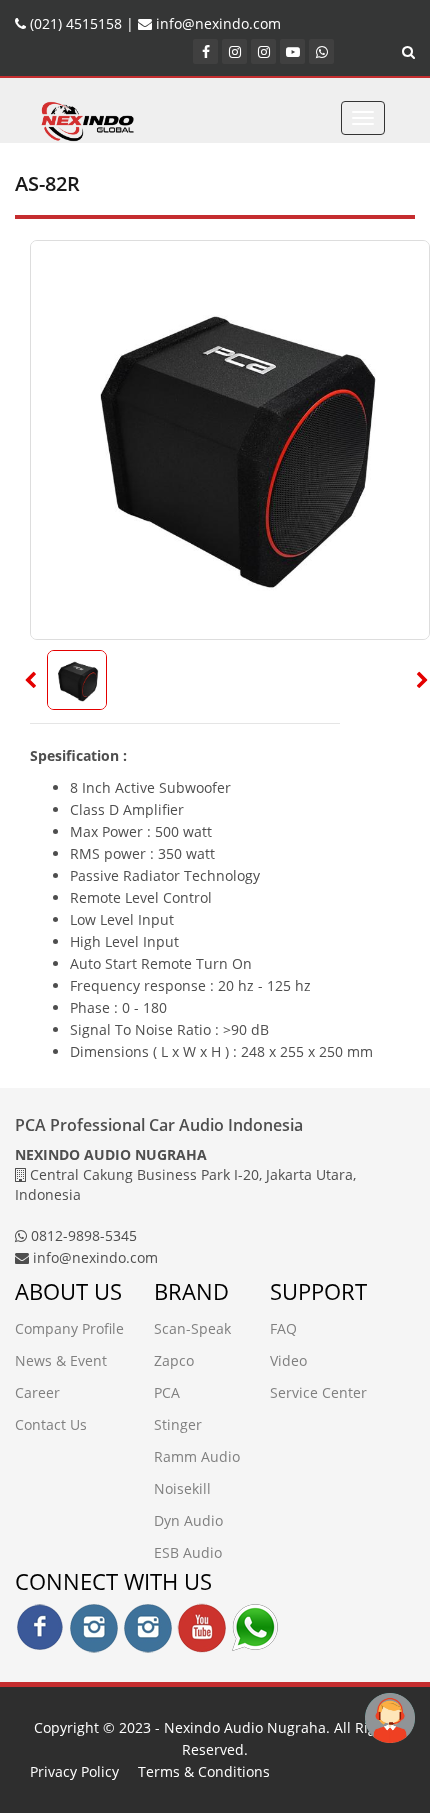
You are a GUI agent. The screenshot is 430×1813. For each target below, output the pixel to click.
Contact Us (51, 1424)
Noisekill (182, 1488)
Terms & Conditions (204, 1771)
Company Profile (69, 1328)
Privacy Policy (74, 1771)
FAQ (283, 1328)
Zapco (174, 1360)
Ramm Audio (197, 1456)
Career (37, 1392)
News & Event (61, 1360)
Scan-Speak (192, 1328)
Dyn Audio (188, 1520)
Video (288, 1360)
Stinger (178, 1424)
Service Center (318, 1392)
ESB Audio (188, 1552)
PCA (167, 1392)
